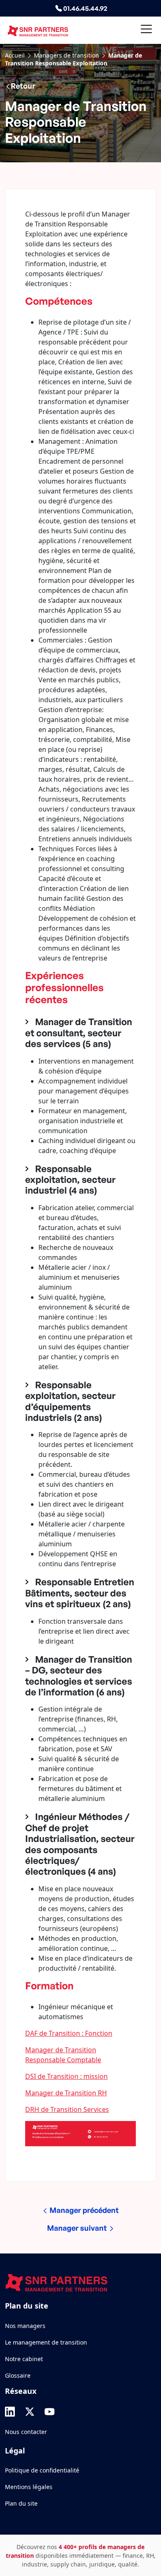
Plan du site (21, 2503)
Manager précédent (83, 2210)
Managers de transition (66, 55)
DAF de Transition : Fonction (69, 2033)
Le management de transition (46, 2342)
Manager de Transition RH (66, 2093)
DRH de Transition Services (67, 2109)
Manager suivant (78, 2228)
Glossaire (18, 2375)
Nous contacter (26, 2432)
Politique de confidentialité (42, 2470)
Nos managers (25, 2326)
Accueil (15, 55)
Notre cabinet (24, 2359)
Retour (23, 86)
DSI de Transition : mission (66, 2076)
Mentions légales (29, 2487)
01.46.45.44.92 (85, 8)
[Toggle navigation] (146, 30)
